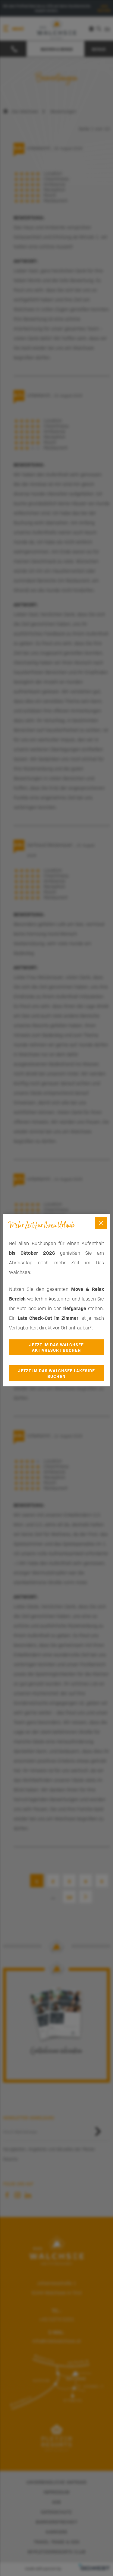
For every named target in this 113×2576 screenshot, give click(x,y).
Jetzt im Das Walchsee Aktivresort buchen (56, 1347)
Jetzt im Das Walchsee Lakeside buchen (56, 1373)
